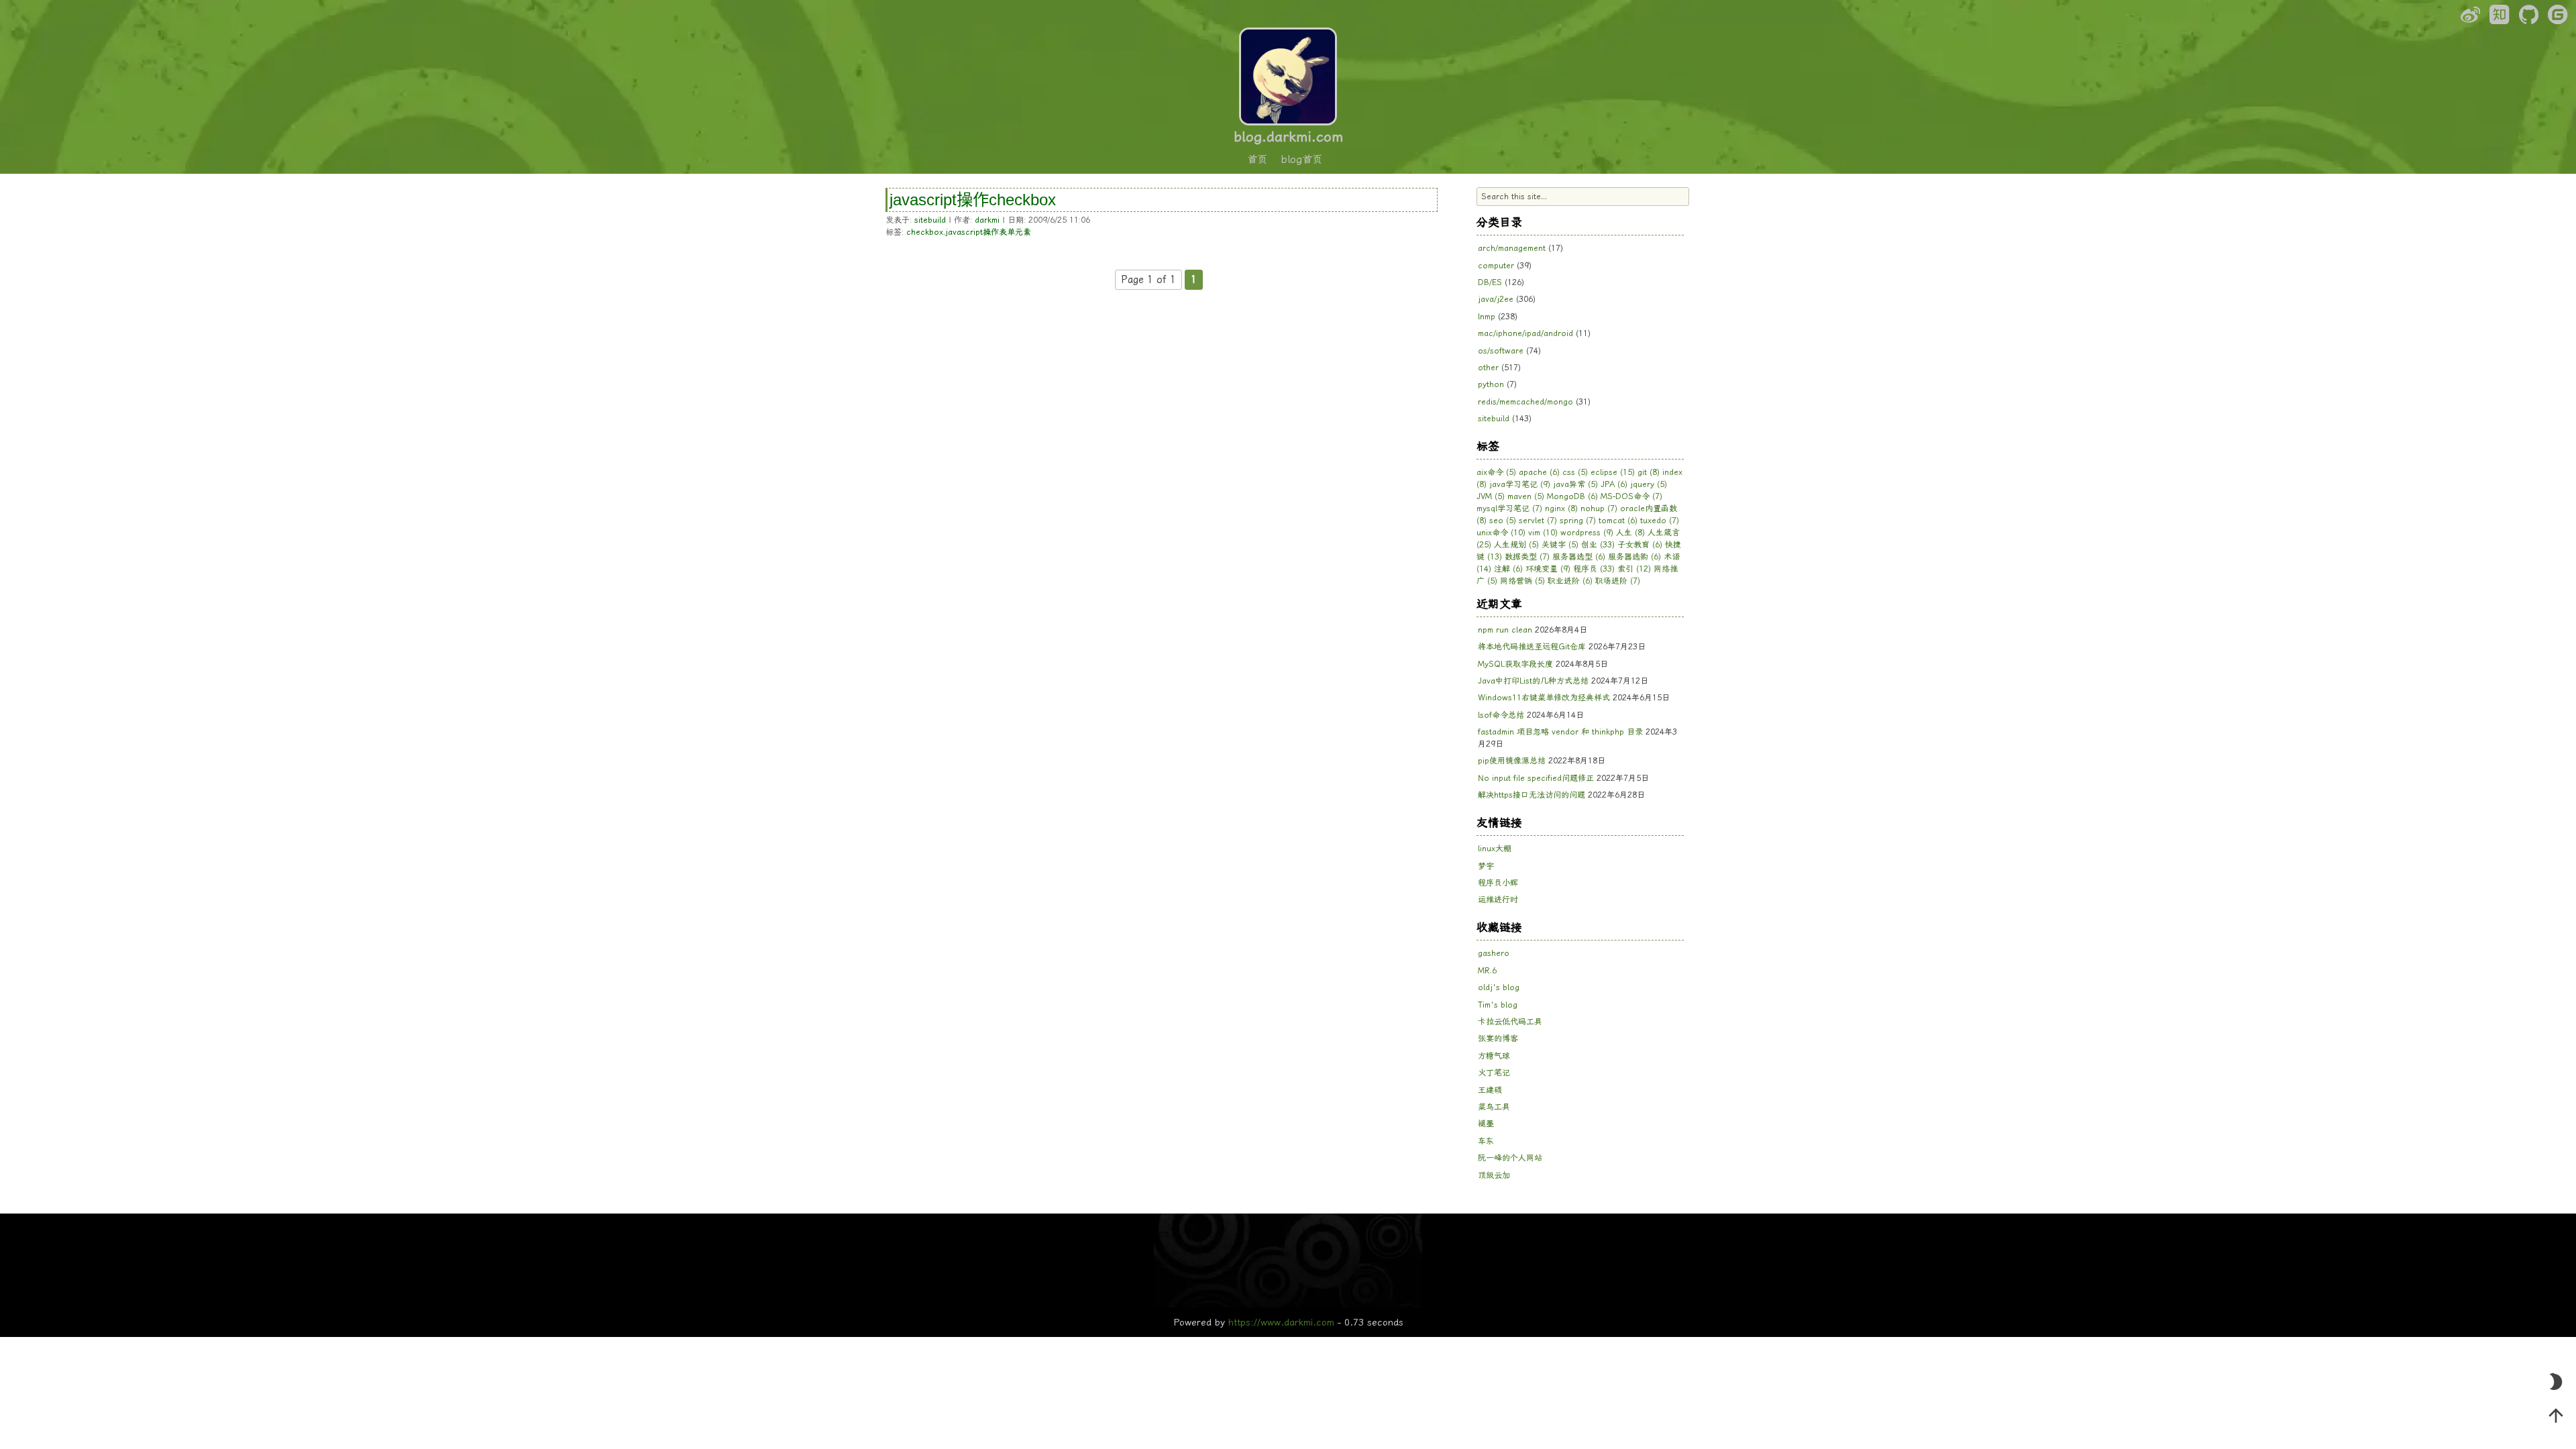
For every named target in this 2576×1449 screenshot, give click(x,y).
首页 (1257, 160)
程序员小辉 (1498, 883)
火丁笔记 (1494, 1073)
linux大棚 (1495, 849)
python (1491, 384)
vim (1543, 533)
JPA (1614, 484)
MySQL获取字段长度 (1515, 664)
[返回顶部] (2556, 1415)
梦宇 (1486, 866)
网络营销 (1522, 581)
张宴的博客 (1498, 1038)
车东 (1486, 1141)
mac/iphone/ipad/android (1525, 333)
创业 (1598, 545)
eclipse (1613, 472)
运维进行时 (1498, 900)
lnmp (1487, 317)
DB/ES (1490, 282)
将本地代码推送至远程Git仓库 (1532, 647)
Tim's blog (1498, 1005)
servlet (1538, 521)
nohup (1599, 508)
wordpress (1587, 533)
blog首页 (1302, 160)
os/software (1501, 351)
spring (1578, 521)
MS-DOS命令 (1631, 496)
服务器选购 (1634, 557)
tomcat (1618, 521)
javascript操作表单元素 (988, 232)
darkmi (987, 220)
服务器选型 (1579, 557)
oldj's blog (1499, 987)
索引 (1634, 569)
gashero (1494, 953)
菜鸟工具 (1494, 1107)
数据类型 (1527, 557)
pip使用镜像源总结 (1512, 761)
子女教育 (1640, 545)
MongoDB (1572, 496)
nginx (1561, 508)
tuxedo (1660, 521)
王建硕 (1490, 1090)
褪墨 (1486, 1124)
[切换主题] (2556, 1382)
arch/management (1512, 248)
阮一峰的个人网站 (1510, 1158)
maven (1526, 496)
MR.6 (1487, 971)
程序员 (1594, 569)
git (1649, 472)
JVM (1491, 496)
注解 (1508, 569)
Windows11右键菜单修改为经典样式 (1544, 698)
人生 (1630, 533)
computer (1496, 266)
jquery (1649, 484)
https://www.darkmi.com (1281, 1322)
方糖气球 (1494, 1056)
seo (1503, 521)
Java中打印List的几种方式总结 (1533, 681)
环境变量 (1548, 569)
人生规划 (1516, 545)
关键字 (1560, 545)
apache (1539, 472)
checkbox (925, 232)
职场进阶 (1618, 581)
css (1575, 472)
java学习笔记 (1520, 484)
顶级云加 (1494, 1175)
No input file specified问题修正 (1536, 778)
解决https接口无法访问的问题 (1532, 795)
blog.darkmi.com (1288, 137)
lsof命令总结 (1501, 715)
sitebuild (930, 220)
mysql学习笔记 (1509, 508)
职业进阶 (1570, 581)
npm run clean (1505, 630)
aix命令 (1496, 472)
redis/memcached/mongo (1525, 402)
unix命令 (1501, 533)
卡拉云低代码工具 (1510, 1022)
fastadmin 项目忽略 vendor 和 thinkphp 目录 (1560, 732)
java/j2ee (1496, 299)
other (1488, 368)
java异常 (1575, 484)
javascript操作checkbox (973, 200)
